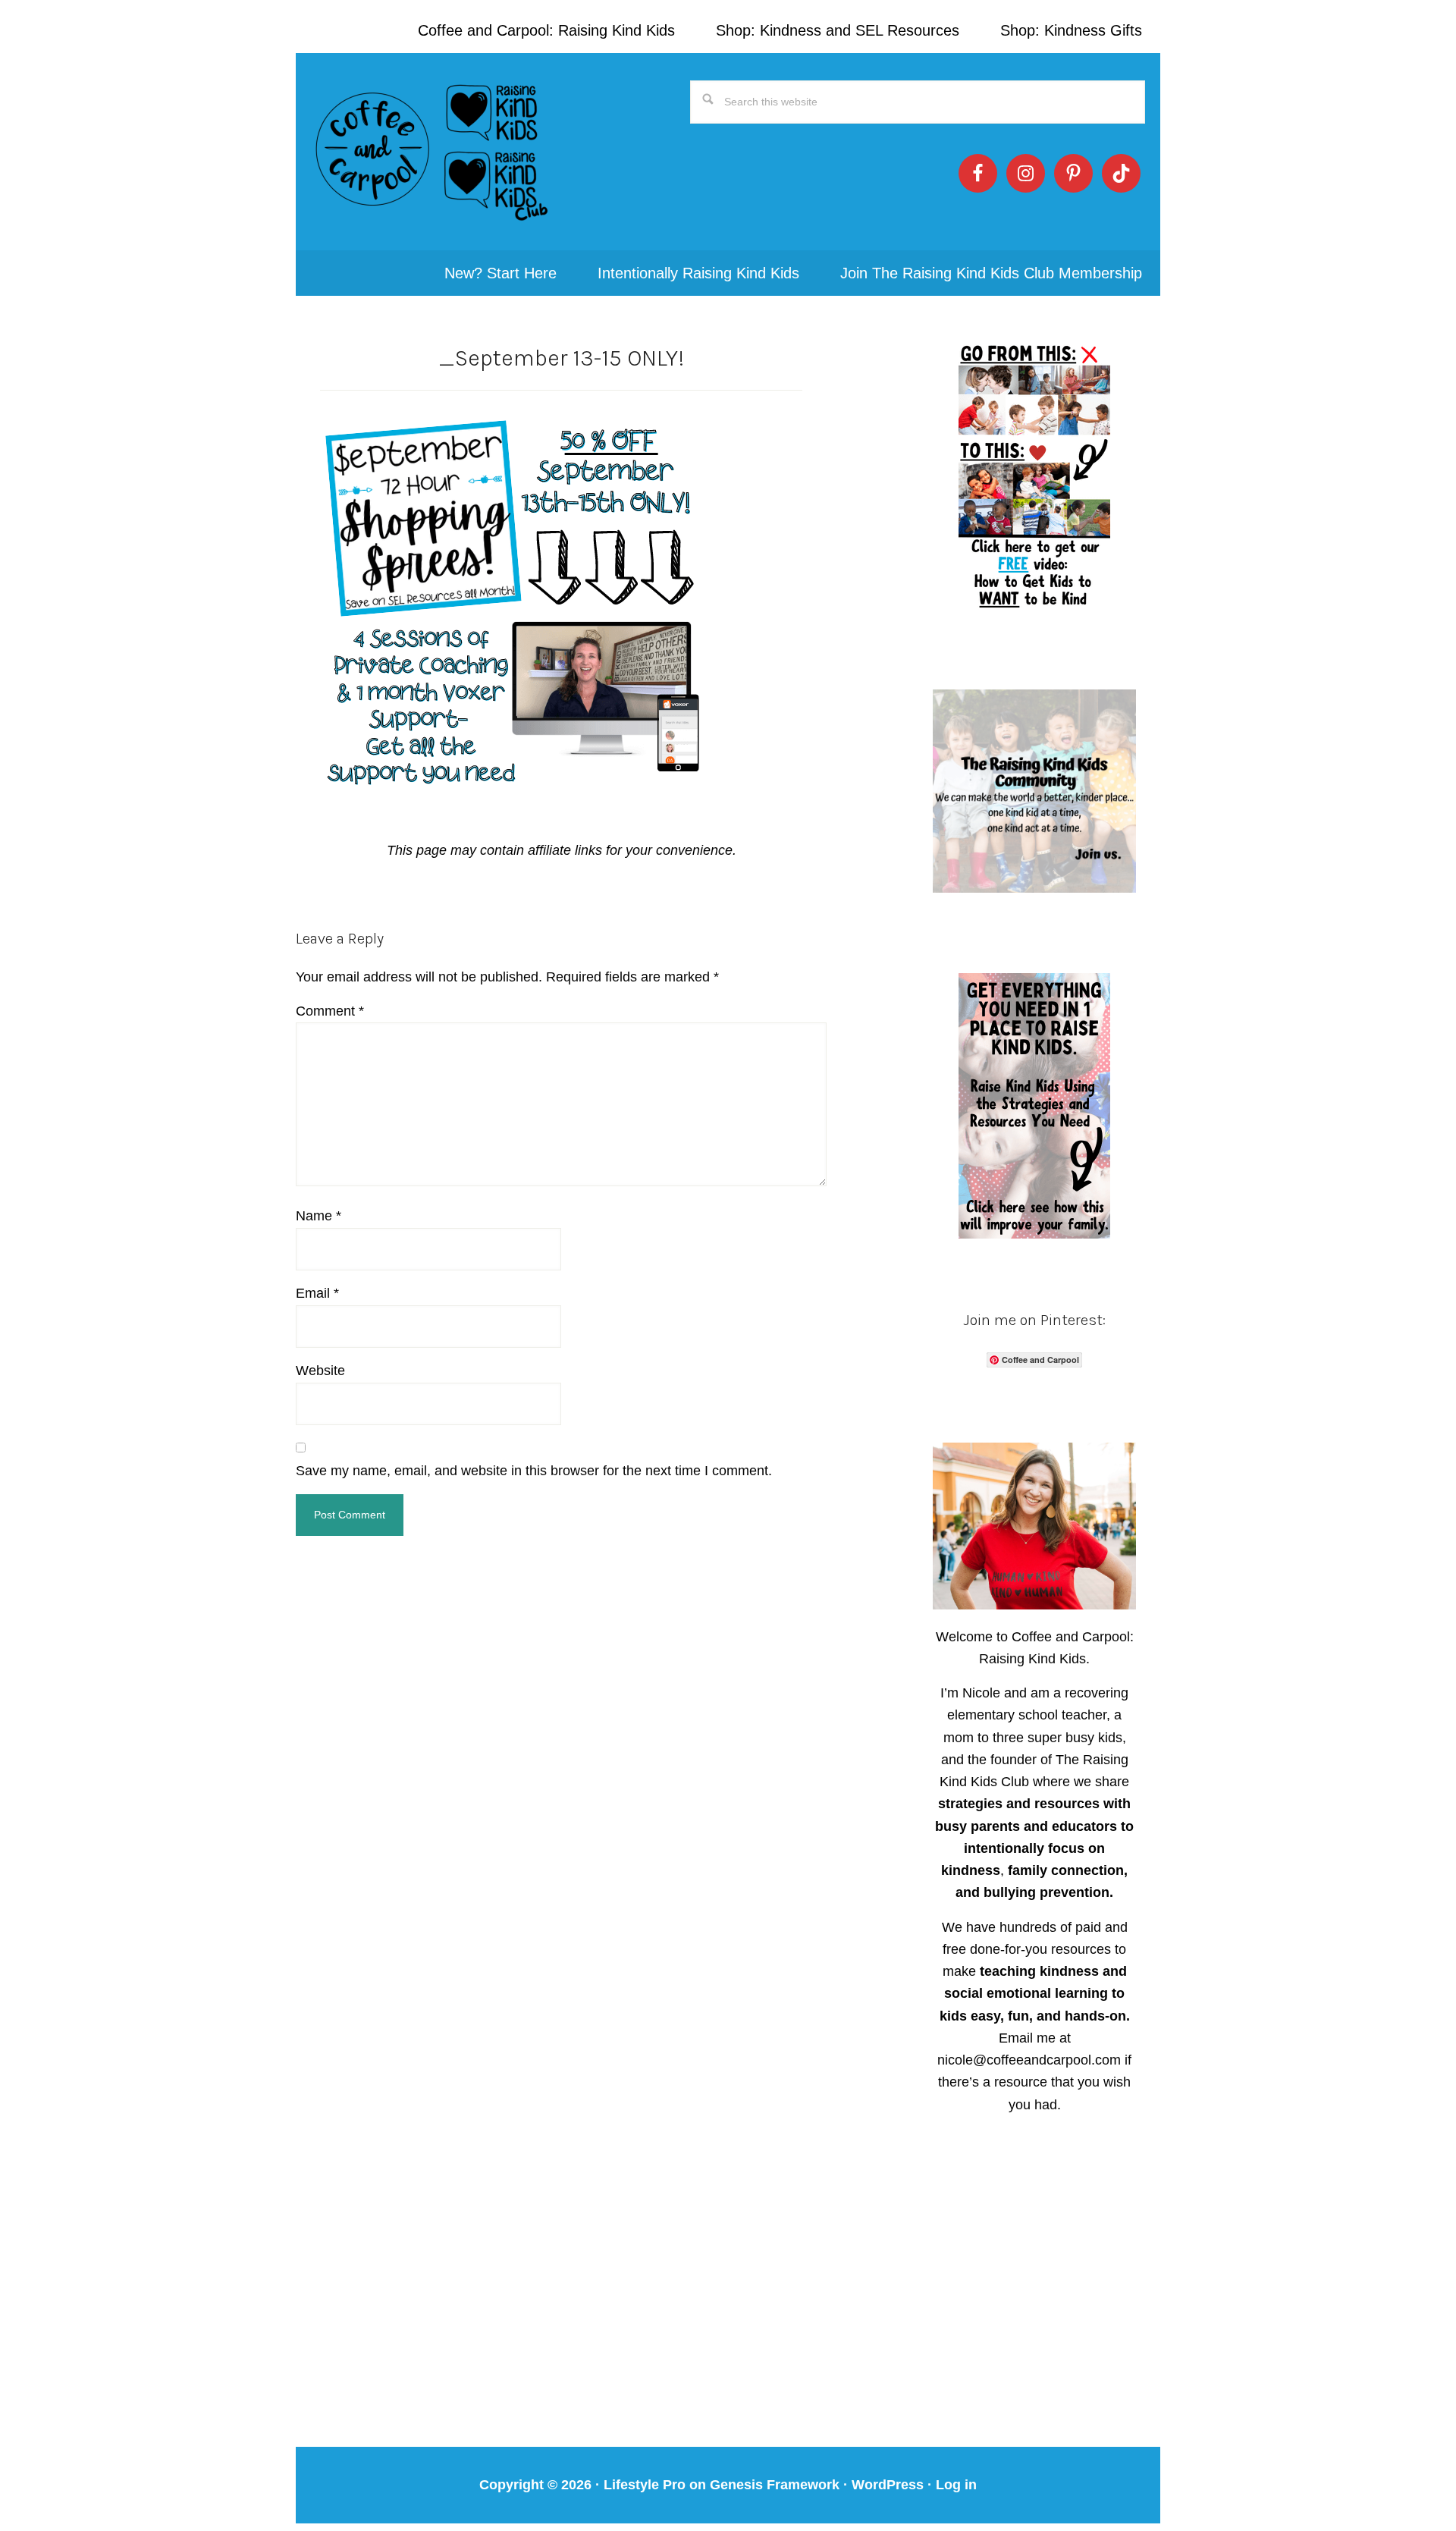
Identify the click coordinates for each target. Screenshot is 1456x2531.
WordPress (888, 2485)
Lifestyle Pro (645, 2485)
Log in (956, 2485)
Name (318, 1216)
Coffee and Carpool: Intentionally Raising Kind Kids (432, 152)
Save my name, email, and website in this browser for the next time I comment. (534, 1471)
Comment (330, 1011)
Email (317, 1293)
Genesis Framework (775, 2485)
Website (320, 1371)
